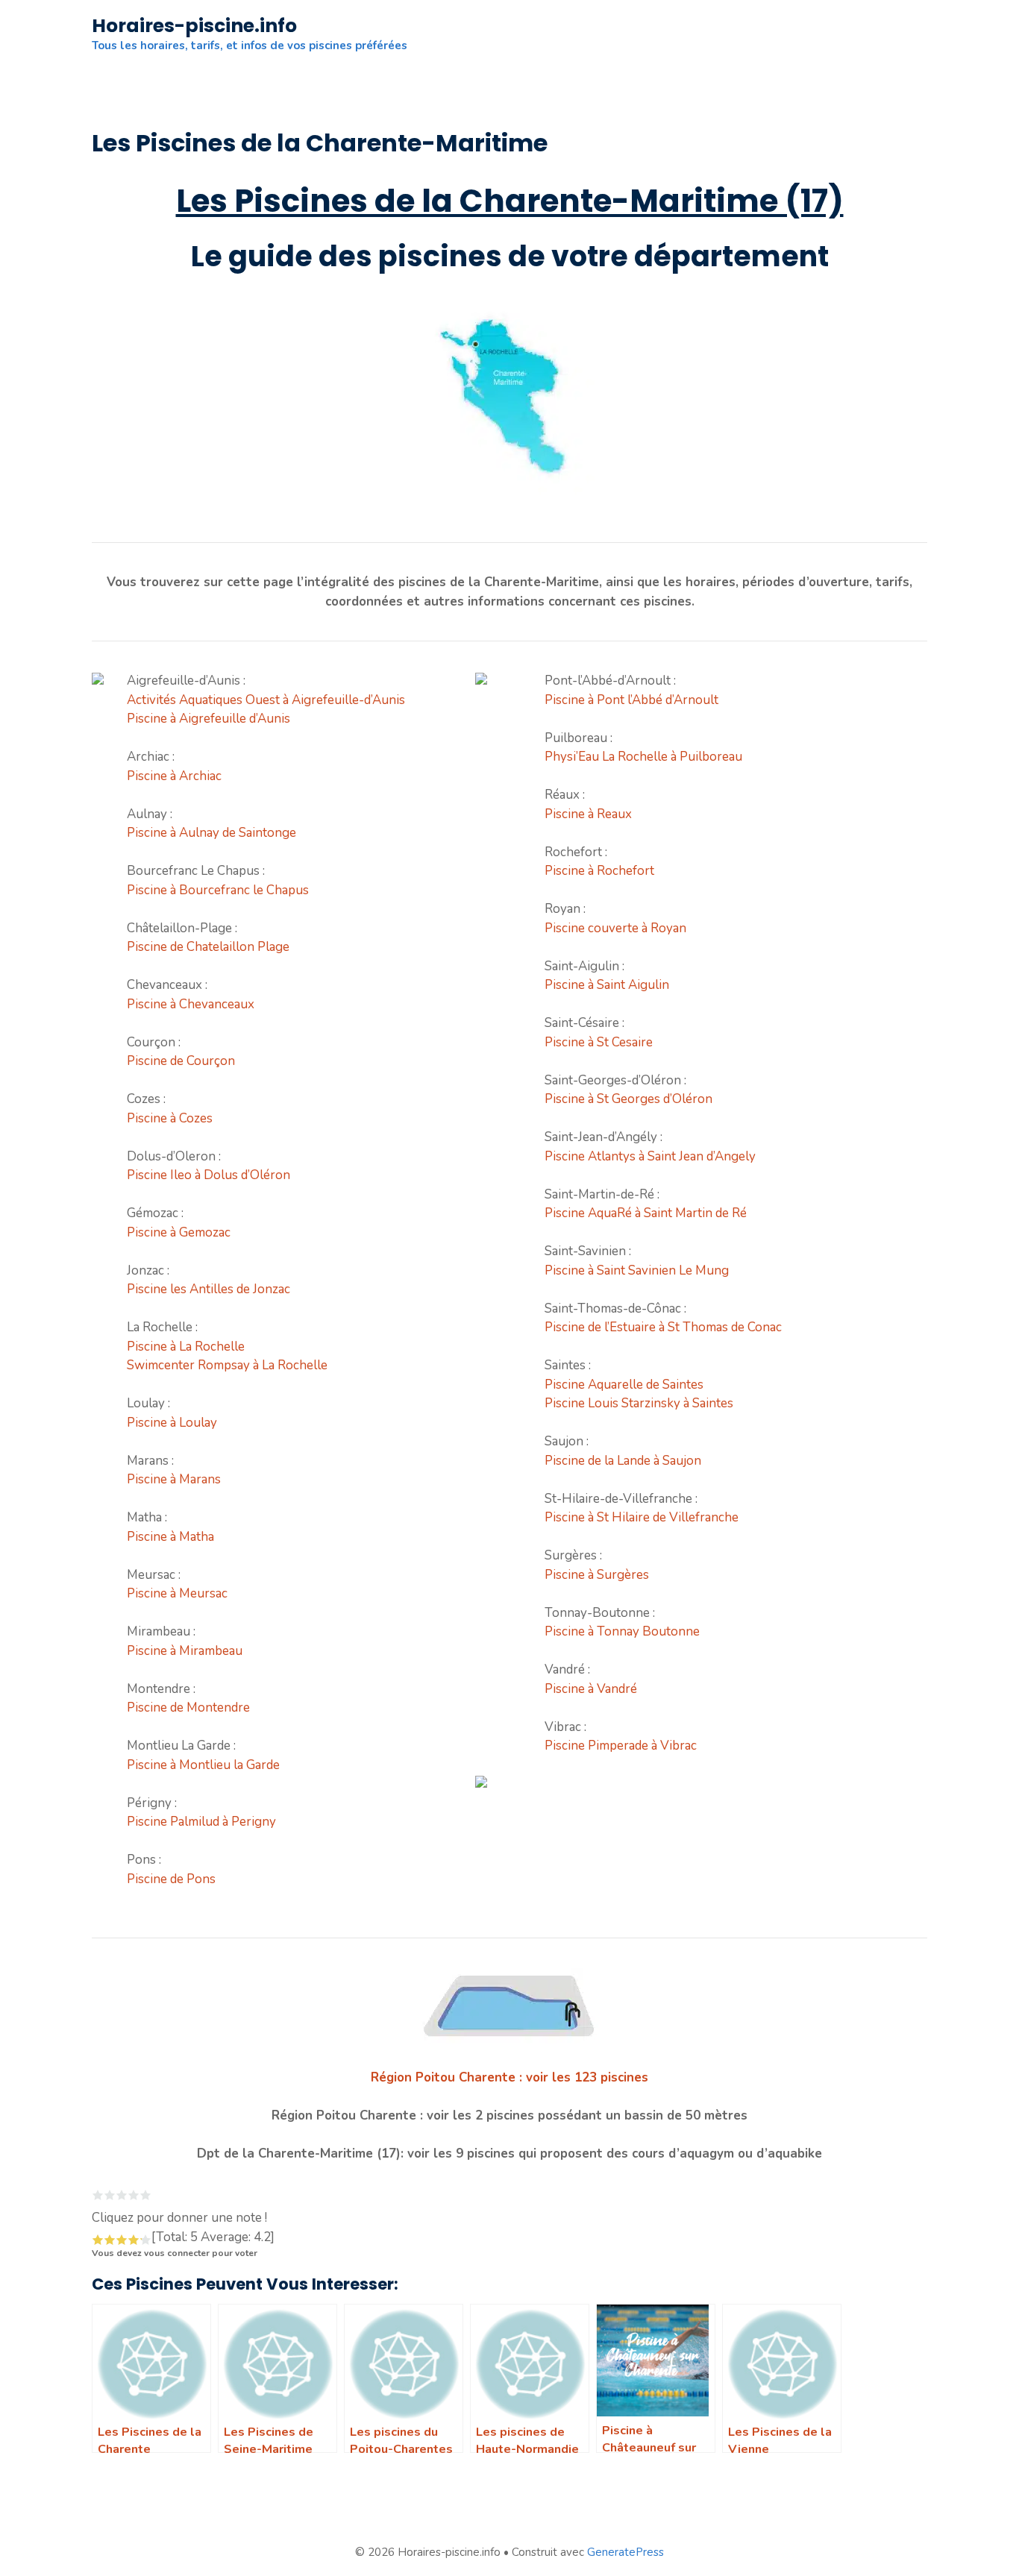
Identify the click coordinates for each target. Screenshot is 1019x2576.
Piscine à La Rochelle (186, 1347)
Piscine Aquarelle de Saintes (624, 1385)
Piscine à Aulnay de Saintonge (211, 833)
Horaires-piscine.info (194, 26)
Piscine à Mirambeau (185, 1651)
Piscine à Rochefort (599, 871)
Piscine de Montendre (188, 1708)
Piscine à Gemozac (179, 1232)
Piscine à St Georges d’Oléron (628, 1099)
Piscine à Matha (170, 1537)
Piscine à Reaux (588, 814)
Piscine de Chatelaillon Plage (208, 947)
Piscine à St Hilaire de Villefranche (642, 1517)
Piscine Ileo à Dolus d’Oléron (208, 1175)
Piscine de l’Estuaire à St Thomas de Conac (663, 1327)
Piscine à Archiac (174, 776)
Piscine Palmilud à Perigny (201, 1822)
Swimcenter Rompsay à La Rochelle (227, 1365)
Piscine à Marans (174, 1479)
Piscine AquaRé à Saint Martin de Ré (646, 1213)
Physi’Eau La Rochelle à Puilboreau (643, 757)
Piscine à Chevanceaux (191, 1004)
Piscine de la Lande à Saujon (623, 1461)
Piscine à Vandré (591, 1689)
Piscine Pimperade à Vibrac (621, 1746)
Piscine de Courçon (181, 1061)
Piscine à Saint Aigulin (607, 985)
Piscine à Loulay (172, 1423)
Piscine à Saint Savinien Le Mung (637, 1270)
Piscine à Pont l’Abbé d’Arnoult (631, 700)
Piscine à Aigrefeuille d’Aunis (208, 719)
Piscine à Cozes (170, 1118)
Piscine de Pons (171, 1879)
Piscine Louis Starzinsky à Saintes (639, 1403)
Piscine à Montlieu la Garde (203, 1765)
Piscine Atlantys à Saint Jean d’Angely (650, 1156)
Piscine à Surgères (597, 1575)
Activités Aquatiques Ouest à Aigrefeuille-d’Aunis (266, 700)
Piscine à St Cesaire (599, 1042)
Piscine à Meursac (177, 1593)
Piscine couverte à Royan (615, 928)
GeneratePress (625, 2552)
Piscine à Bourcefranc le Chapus (218, 890)
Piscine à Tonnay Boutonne (622, 1631)
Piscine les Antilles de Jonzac (208, 1289)
